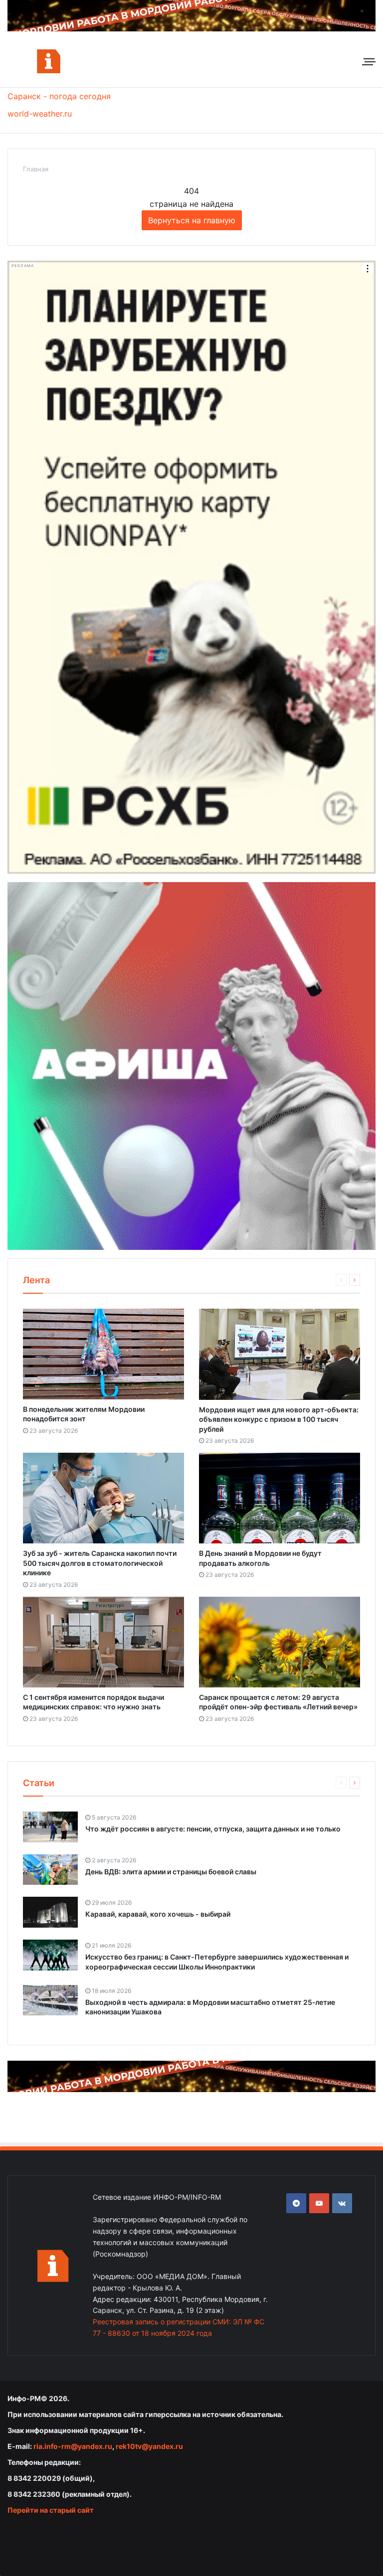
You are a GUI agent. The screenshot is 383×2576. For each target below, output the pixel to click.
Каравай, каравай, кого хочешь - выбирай (158, 1914)
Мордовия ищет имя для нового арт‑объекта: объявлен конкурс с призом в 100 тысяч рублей (279, 1419)
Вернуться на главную (192, 220)
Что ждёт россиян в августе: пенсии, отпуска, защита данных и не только (213, 1829)
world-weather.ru (40, 114)
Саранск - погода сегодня (59, 96)
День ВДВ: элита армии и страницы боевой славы (171, 1872)
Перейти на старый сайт (51, 2510)
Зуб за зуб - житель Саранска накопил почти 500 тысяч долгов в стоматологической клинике (100, 1563)
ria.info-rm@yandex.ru (73, 2446)
